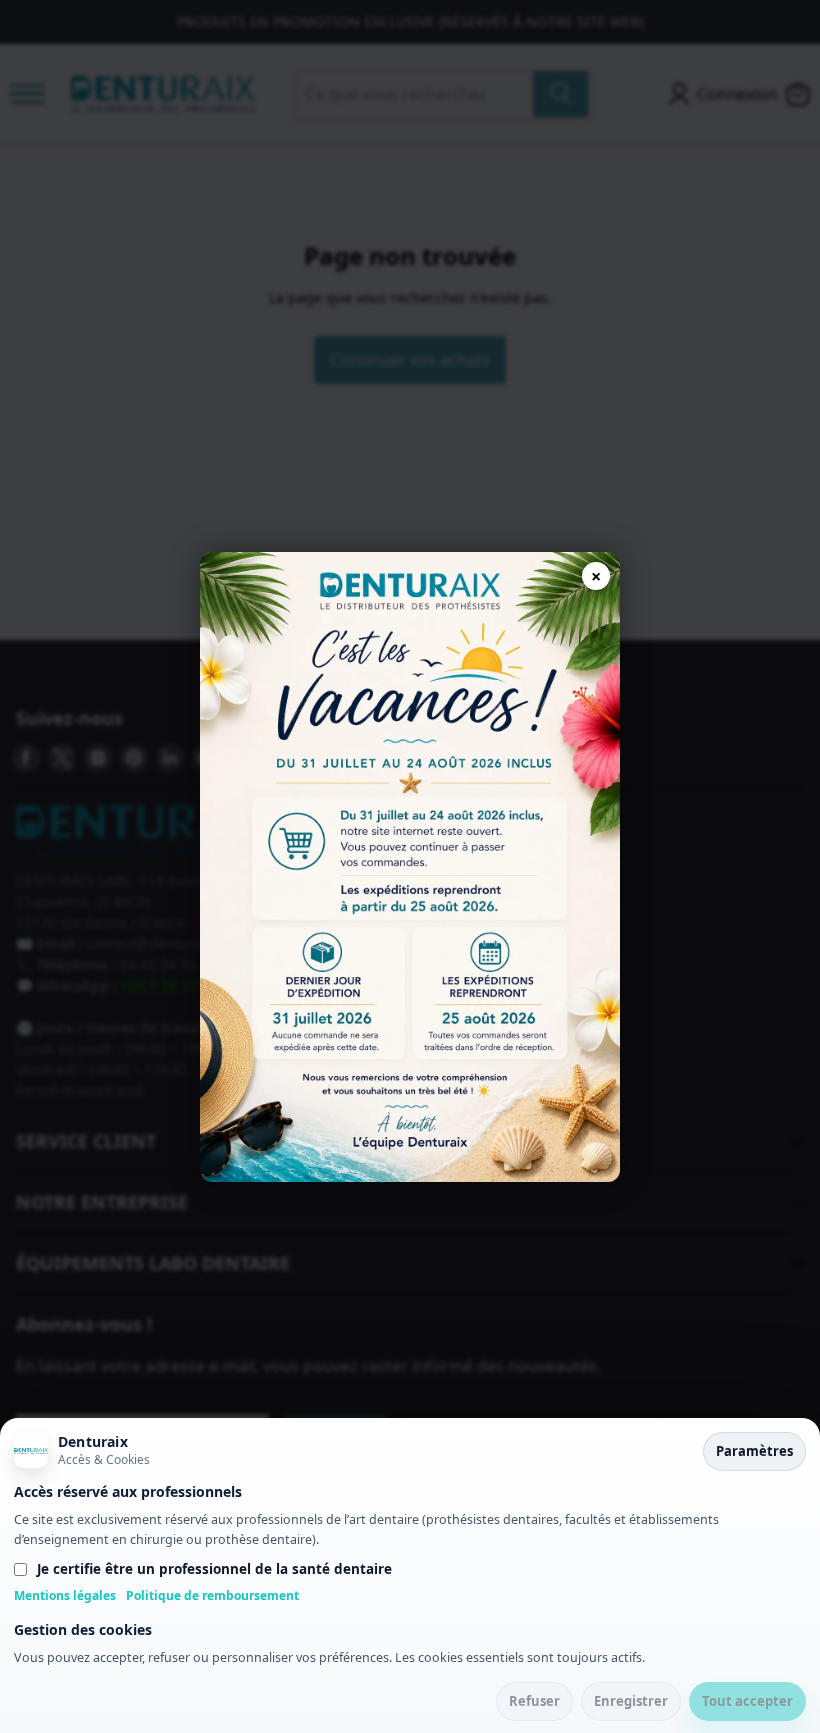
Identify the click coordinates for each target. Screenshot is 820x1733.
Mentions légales (65, 1595)
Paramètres (754, 1451)
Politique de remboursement (212, 1595)
